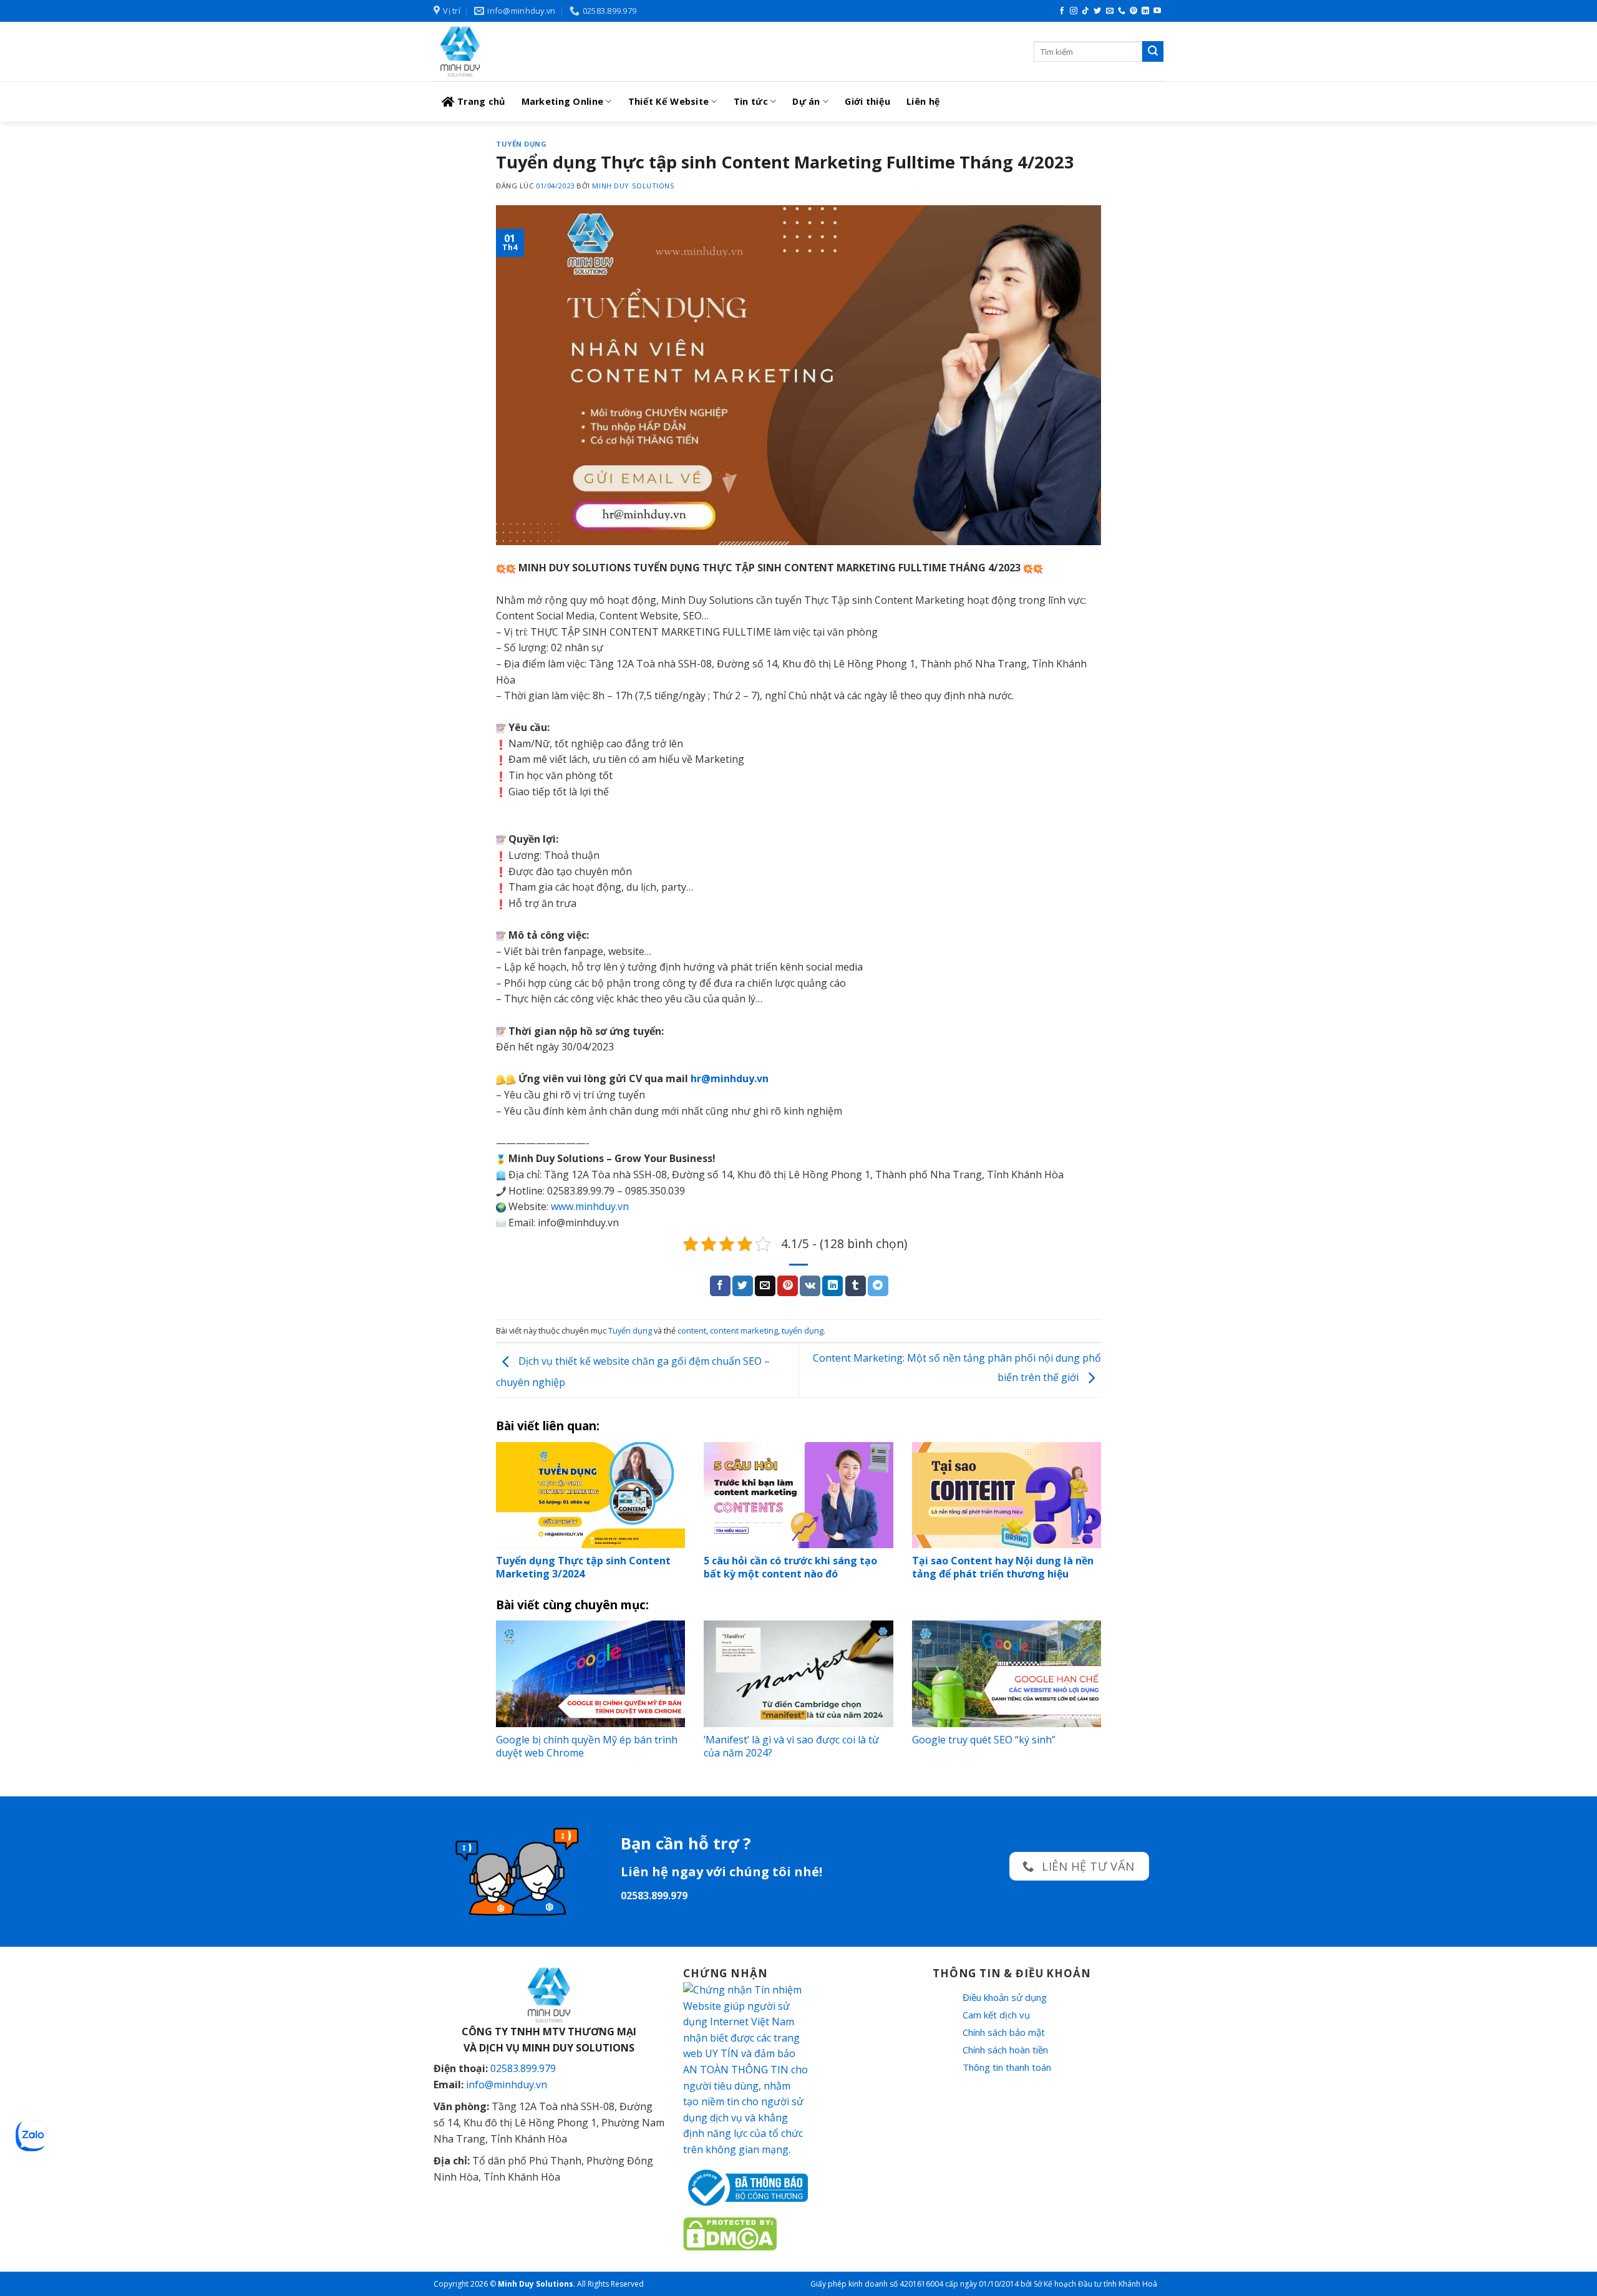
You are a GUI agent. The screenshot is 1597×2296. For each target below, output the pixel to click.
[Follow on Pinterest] (1133, 11)
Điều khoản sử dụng (1005, 1997)
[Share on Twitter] (743, 1286)
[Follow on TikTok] (1085, 11)
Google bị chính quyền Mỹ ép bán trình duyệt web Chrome (587, 1746)
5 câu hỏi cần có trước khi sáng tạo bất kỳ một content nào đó (790, 1567)
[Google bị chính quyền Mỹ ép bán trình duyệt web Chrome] (590, 1674)
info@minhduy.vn (507, 2085)
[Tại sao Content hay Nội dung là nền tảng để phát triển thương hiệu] (1007, 1495)
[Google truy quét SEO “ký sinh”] (1007, 1674)
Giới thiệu (867, 101)
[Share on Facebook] (720, 1286)
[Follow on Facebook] (1062, 11)
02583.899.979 (523, 2068)
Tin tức (751, 101)
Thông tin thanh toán (1007, 2067)
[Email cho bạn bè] (765, 1286)
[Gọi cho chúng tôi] (1122, 11)
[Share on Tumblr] (856, 1286)
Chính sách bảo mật (1004, 2032)
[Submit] (1153, 52)
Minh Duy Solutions (633, 186)
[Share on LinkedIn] (832, 1286)
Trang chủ (481, 101)
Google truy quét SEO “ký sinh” (984, 1740)
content (692, 1330)
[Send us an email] (1110, 11)
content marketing (744, 1330)
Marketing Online (563, 101)
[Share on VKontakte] (810, 1286)
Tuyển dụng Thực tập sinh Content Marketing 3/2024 (583, 1567)
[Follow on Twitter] (1097, 11)
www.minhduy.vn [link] (590, 1206)
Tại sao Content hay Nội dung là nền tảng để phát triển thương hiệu (1003, 1567)
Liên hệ (923, 101)
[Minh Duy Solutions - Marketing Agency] (527, 51)
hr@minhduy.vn (730, 1078)
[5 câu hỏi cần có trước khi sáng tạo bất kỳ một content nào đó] (798, 1495)
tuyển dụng (803, 1330)
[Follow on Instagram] (1074, 11)
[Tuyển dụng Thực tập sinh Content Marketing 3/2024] (590, 1495)
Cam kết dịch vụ (996, 2015)
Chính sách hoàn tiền (1005, 2050)
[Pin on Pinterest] (788, 1286)
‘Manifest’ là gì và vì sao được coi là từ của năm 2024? (791, 1746)
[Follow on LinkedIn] (1145, 11)
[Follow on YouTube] (1157, 11)
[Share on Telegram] (878, 1286)
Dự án (806, 101)
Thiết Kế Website (669, 101)
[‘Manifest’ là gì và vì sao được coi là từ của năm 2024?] (798, 1674)
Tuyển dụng (522, 144)
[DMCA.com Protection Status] (730, 2233)
